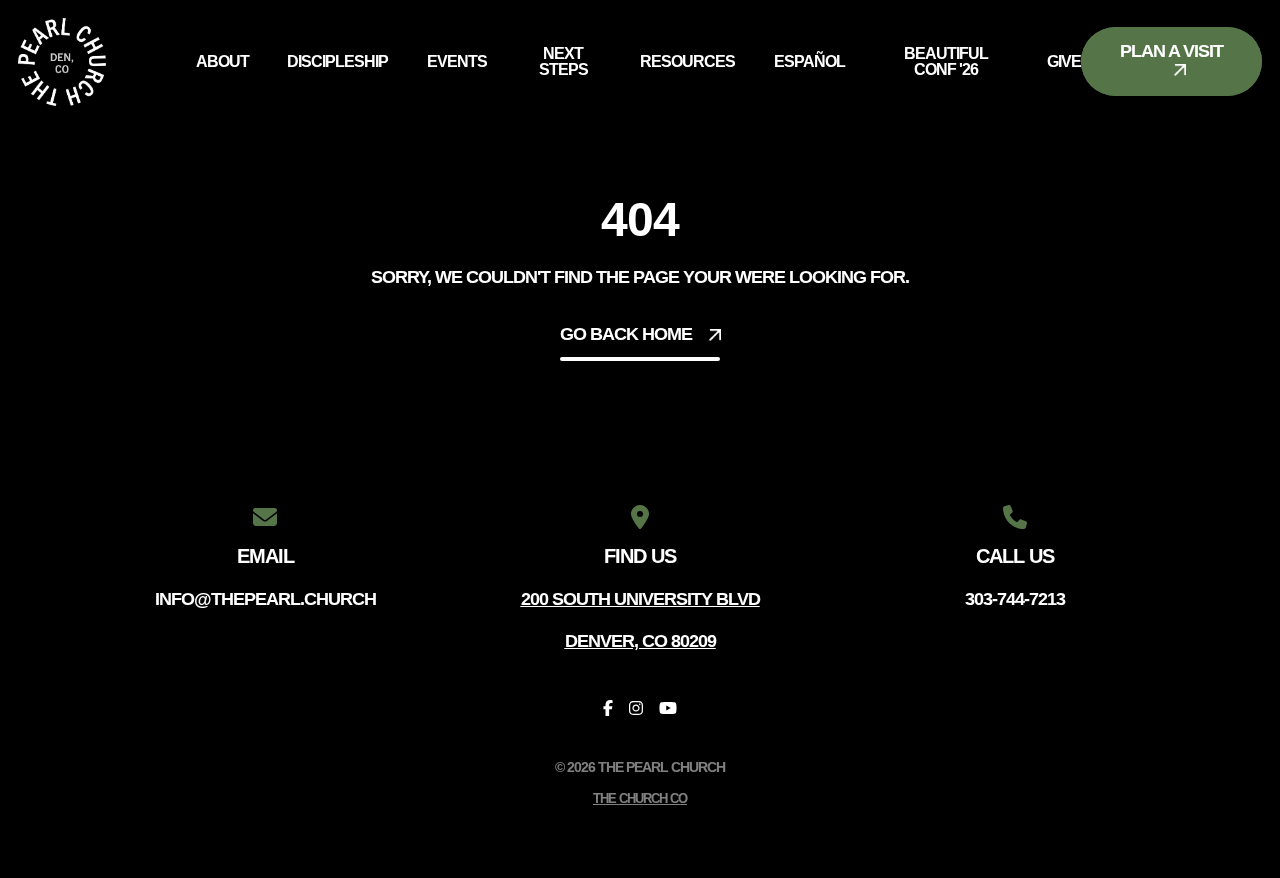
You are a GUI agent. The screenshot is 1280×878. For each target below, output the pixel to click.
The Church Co (640, 798)
